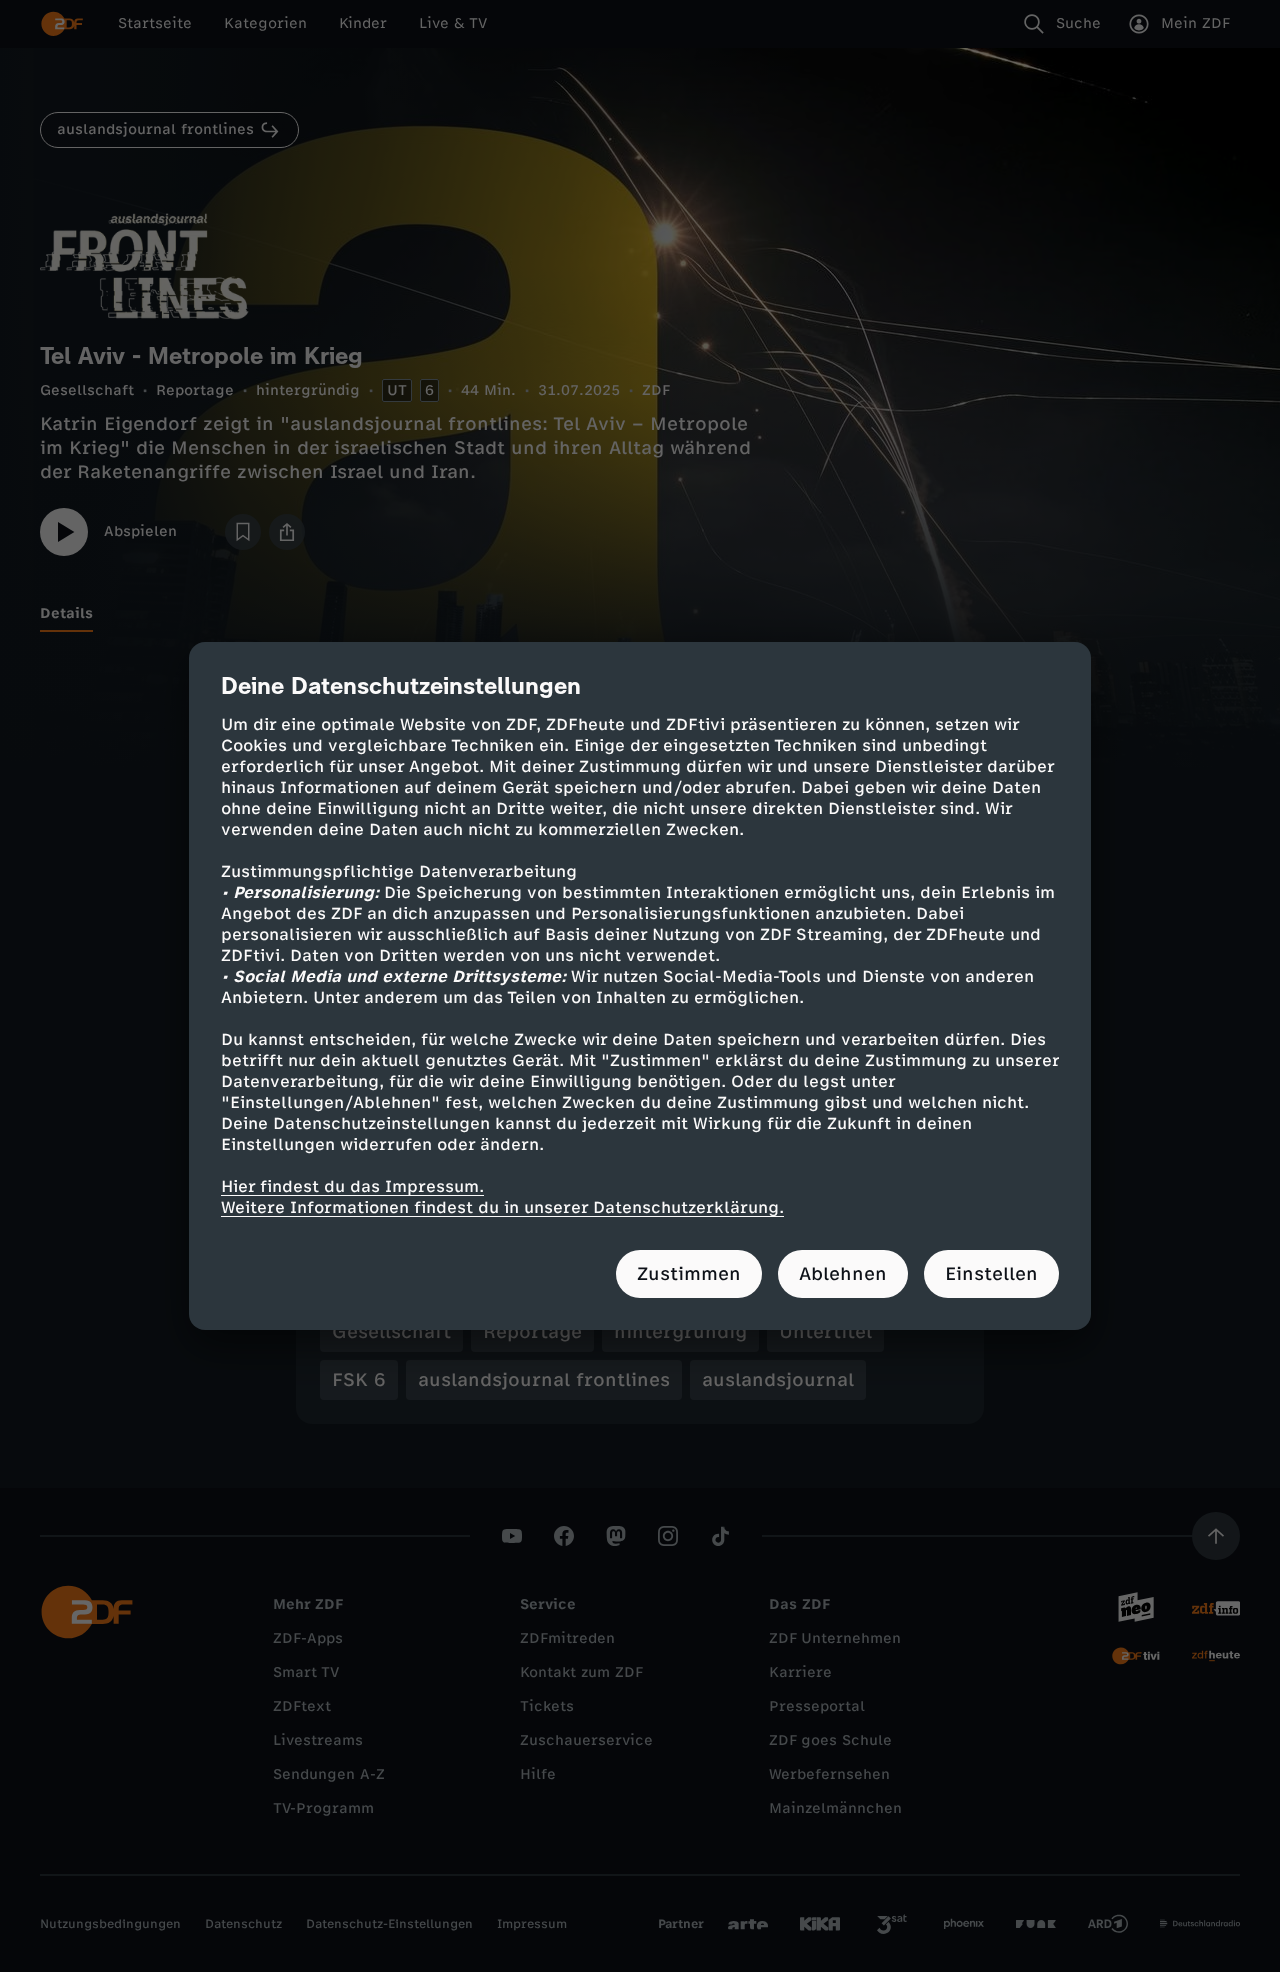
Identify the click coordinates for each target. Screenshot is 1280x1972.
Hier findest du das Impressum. (352, 1186)
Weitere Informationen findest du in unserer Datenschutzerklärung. (502, 1207)
